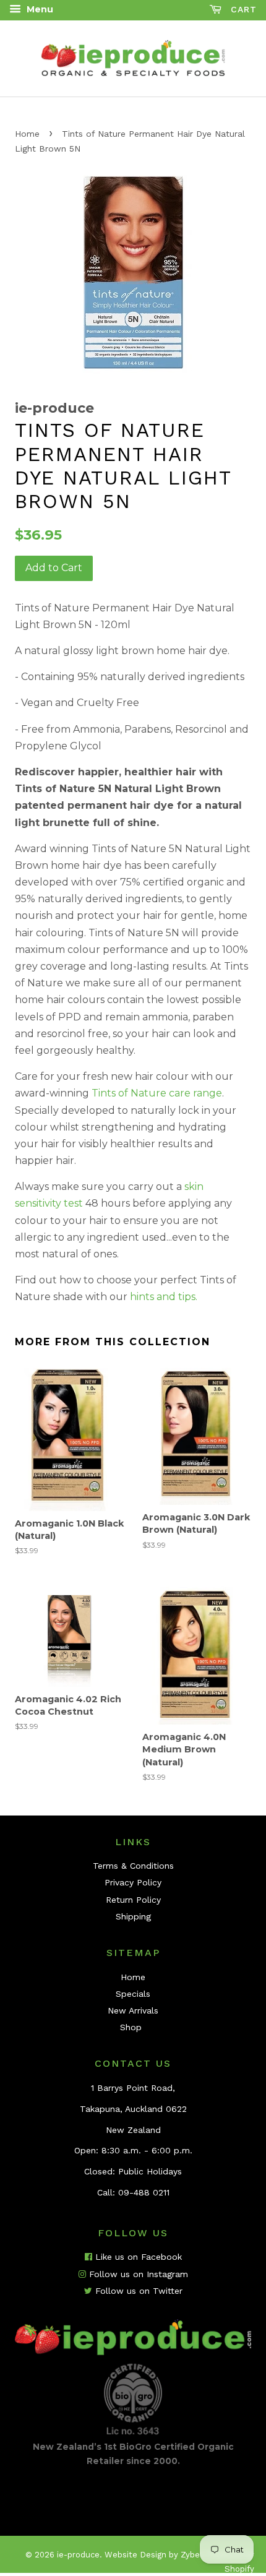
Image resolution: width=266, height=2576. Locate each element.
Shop (131, 2027)
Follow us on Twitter (137, 2291)
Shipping (133, 1916)
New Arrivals (133, 2010)
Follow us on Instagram (137, 2274)
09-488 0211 (144, 2192)
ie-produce (78, 2555)
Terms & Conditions (133, 1866)
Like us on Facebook (137, 2257)
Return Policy (133, 1900)
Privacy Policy (133, 1882)
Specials (133, 1994)
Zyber (191, 2555)
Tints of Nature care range (157, 1093)
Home (27, 134)
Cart (242, 9)
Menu (39, 9)
